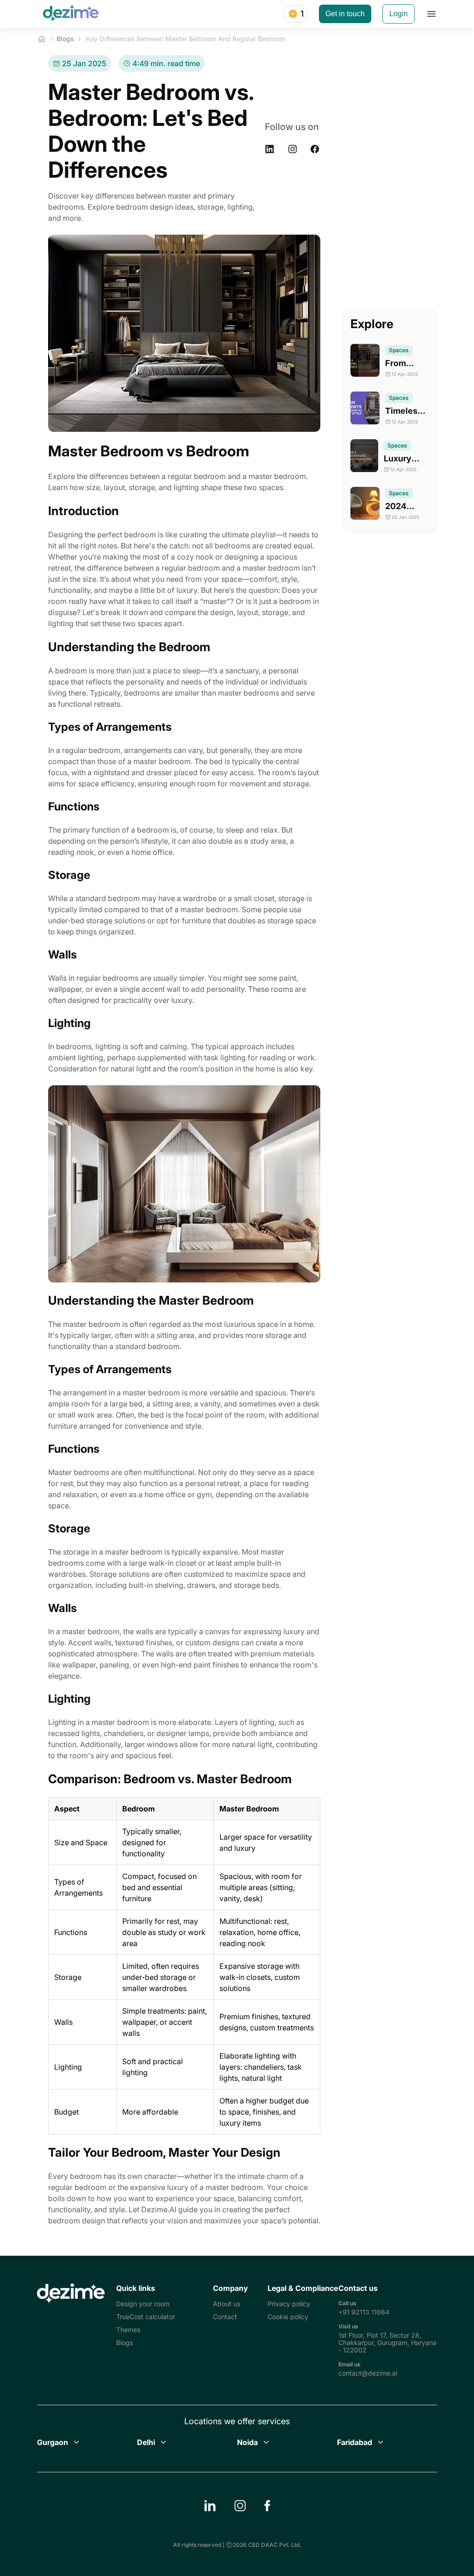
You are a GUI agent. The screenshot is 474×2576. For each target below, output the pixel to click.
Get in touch (345, 14)
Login (399, 14)
